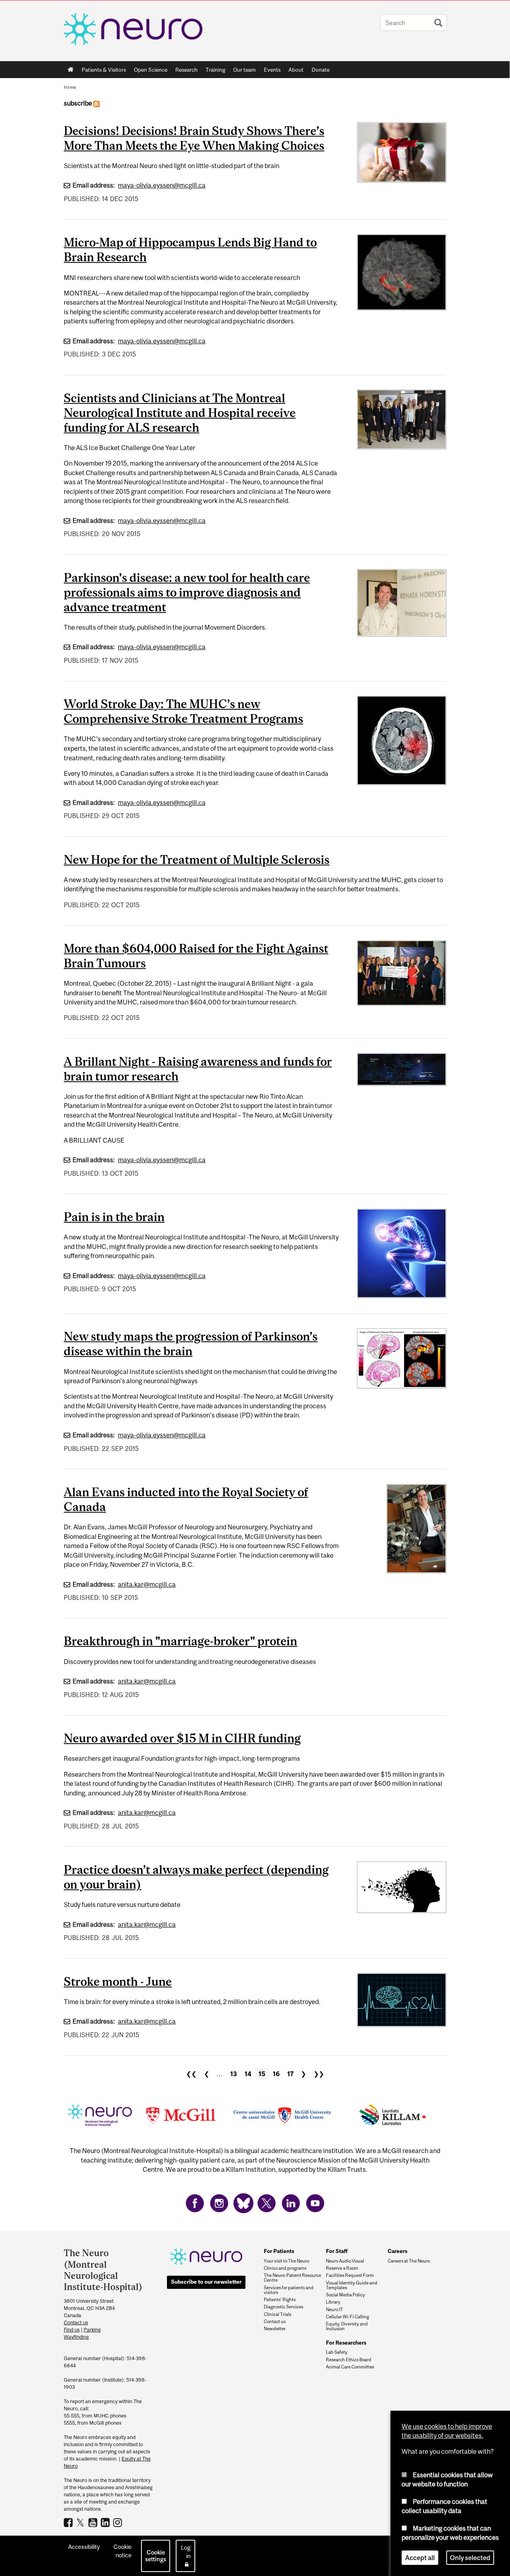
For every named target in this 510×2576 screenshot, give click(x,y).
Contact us (76, 2323)
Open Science (149, 71)
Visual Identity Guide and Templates (352, 2285)
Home (71, 70)
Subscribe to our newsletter (206, 2282)
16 (276, 2074)
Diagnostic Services (283, 2307)
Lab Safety (337, 2352)
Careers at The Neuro (409, 2261)
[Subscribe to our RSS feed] (96, 103)
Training (215, 70)
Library (333, 2302)
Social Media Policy (345, 2295)
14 (248, 2074)
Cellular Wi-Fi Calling (347, 2317)
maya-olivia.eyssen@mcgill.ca (162, 185)
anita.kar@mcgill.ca (147, 1584)
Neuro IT (334, 2310)
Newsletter (275, 2329)
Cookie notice (123, 2551)
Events (270, 71)
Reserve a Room (342, 2268)
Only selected (470, 2558)
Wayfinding (76, 2337)
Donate (321, 70)
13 (234, 2074)
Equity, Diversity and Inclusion (347, 2326)
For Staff (337, 2251)
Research (184, 71)
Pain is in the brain (114, 1217)
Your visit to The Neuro (286, 2261)
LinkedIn (106, 2522)
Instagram (119, 2522)
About (294, 71)
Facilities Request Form (350, 2275)
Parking (92, 2330)
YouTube (94, 2522)
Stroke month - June (118, 1981)
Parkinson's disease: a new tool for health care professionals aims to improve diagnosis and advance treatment (187, 592)
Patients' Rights (280, 2300)
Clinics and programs (285, 2268)
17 (290, 2074)
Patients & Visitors (102, 71)
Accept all (420, 2558)
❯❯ (319, 2074)
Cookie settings (156, 2556)
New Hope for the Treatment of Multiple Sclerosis (197, 859)
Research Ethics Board (349, 2360)
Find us (72, 2330)
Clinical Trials (278, 2314)
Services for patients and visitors (289, 2290)
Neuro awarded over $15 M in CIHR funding (182, 1738)
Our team (244, 70)
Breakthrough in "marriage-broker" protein (180, 1641)
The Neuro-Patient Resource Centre (292, 2278)
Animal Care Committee (350, 2367)
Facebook (69, 2522)
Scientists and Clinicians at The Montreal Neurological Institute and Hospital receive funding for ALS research (180, 413)
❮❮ (191, 2074)
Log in (186, 2552)
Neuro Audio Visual (345, 2261)
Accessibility (84, 2547)
